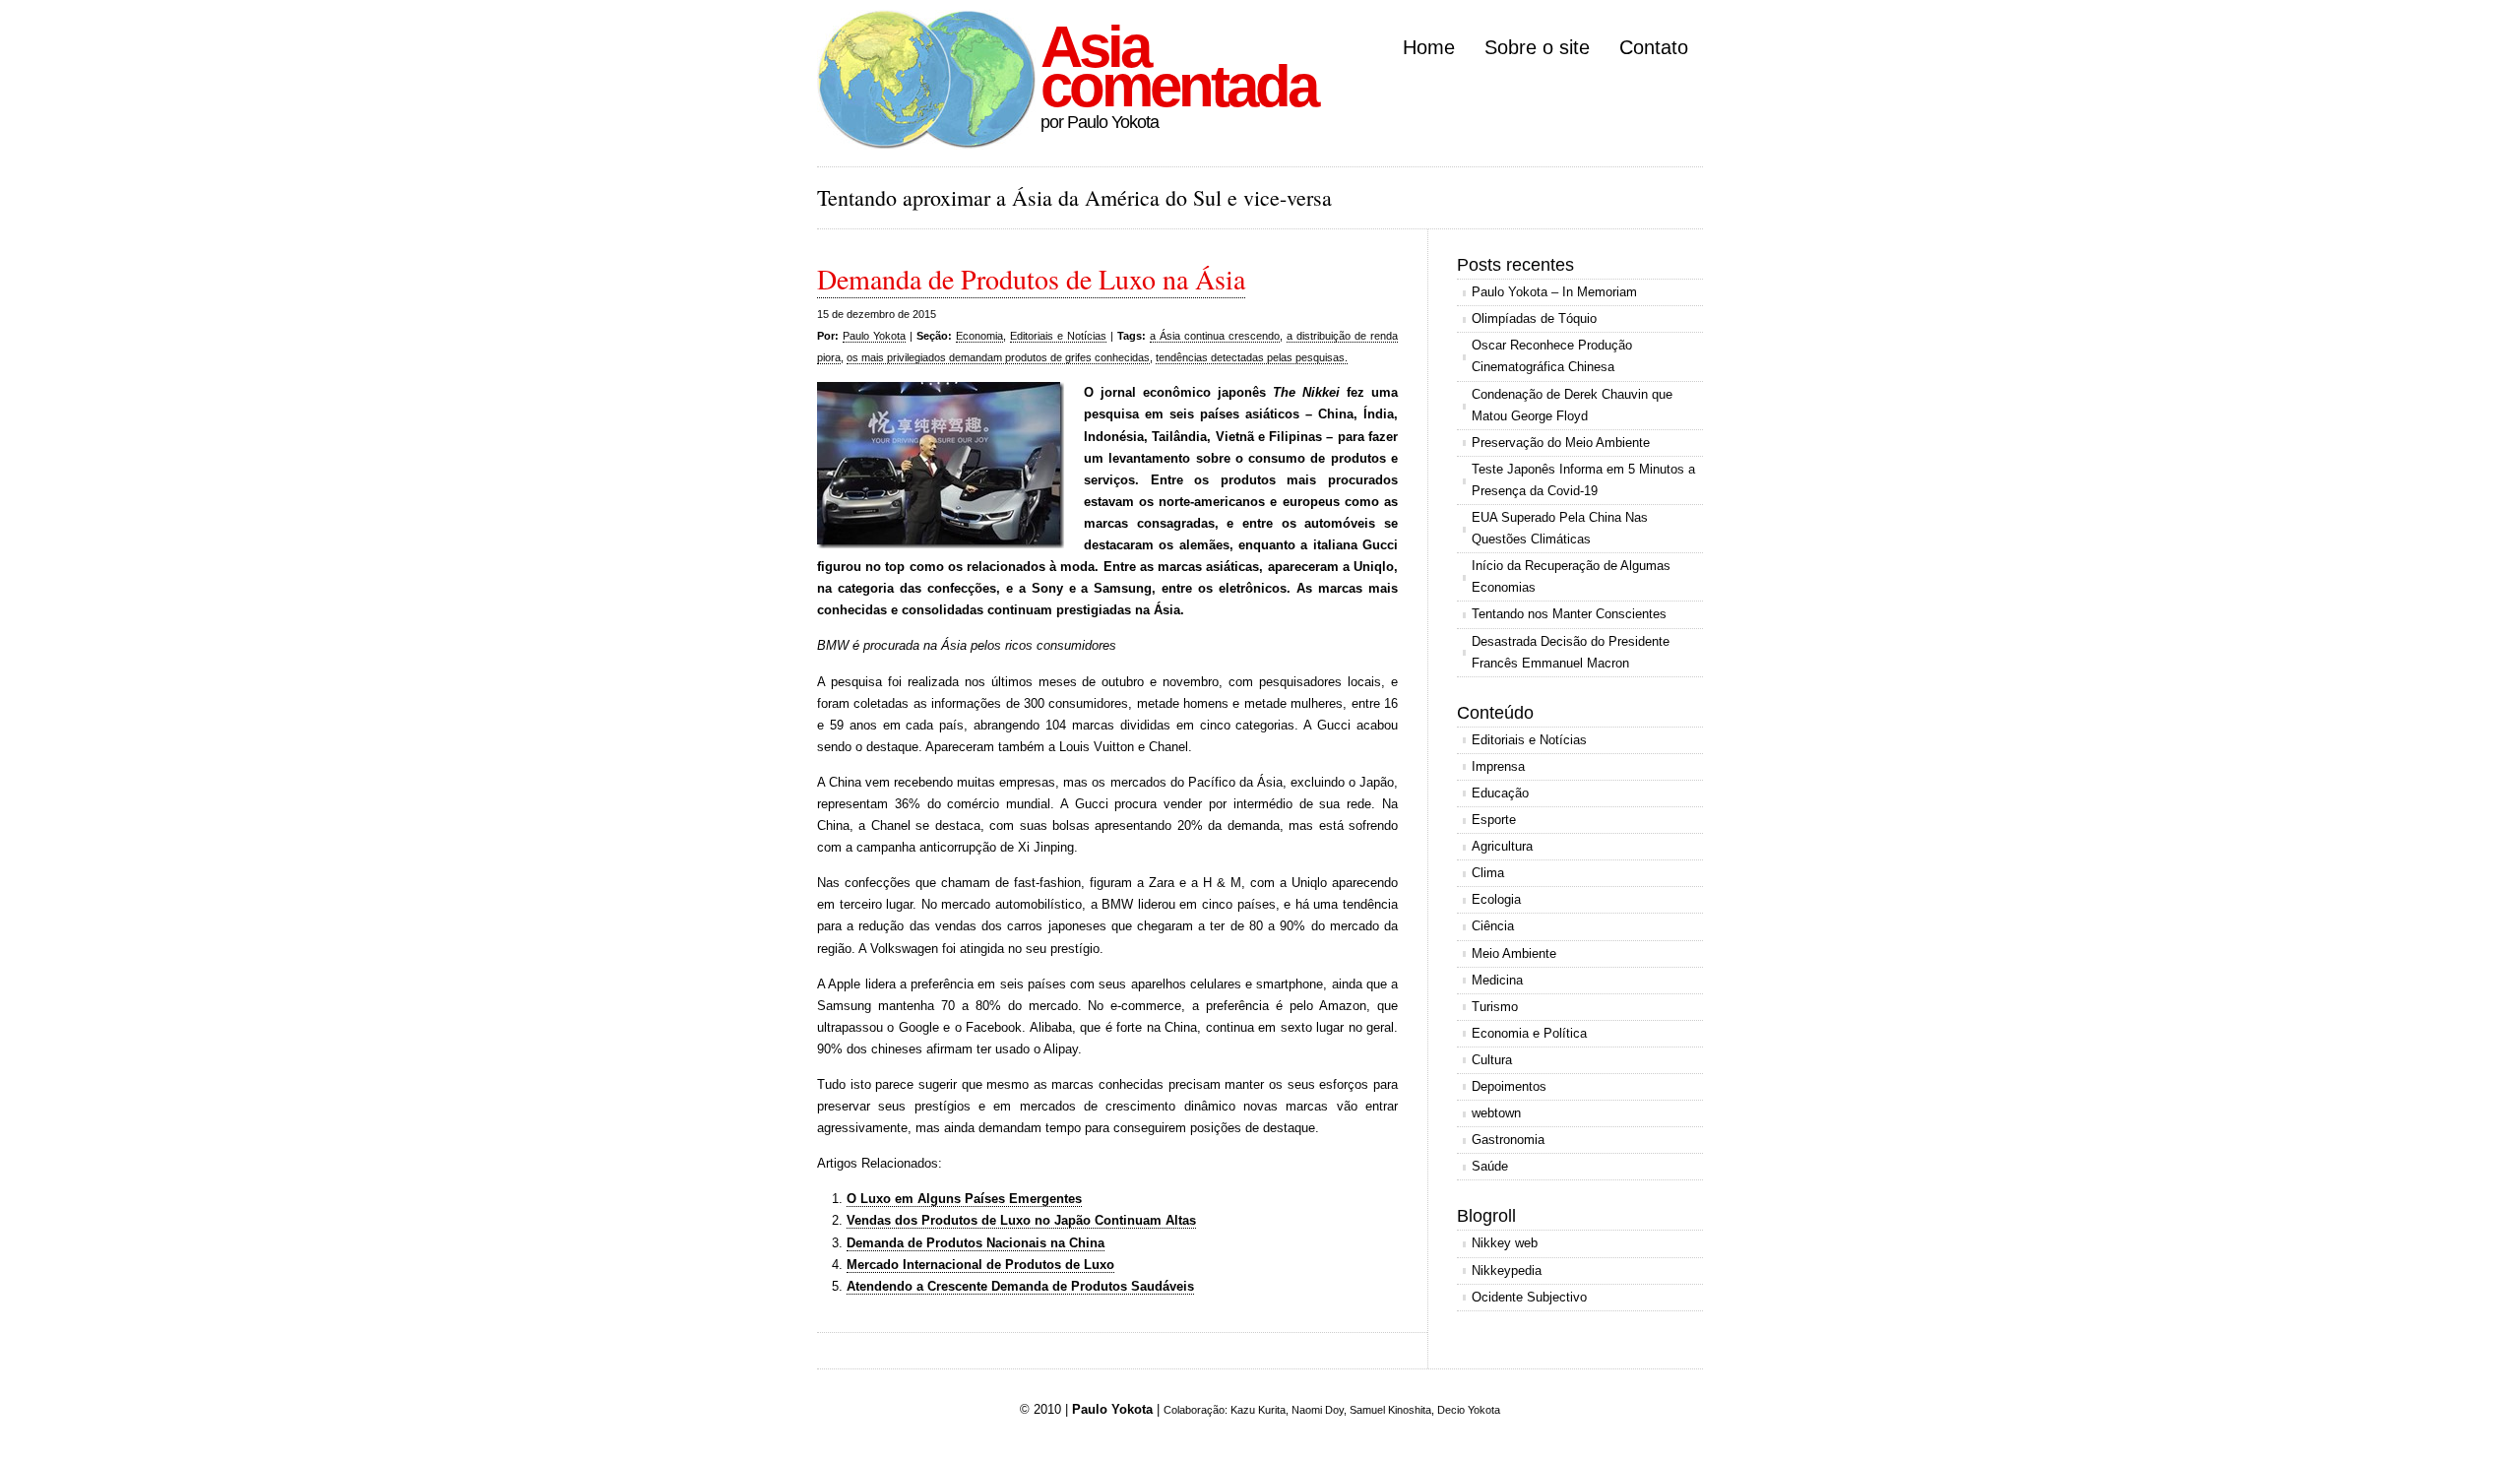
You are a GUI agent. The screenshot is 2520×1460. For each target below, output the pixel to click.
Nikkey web (1505, 1243)
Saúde (1490, 1166)
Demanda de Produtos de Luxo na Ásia (1031, 279)
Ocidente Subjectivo (1529, 1297)
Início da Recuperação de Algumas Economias (1571, 576)
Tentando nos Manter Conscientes (1569, 614)
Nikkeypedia (1507, 1270)
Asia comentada (1178, 66)
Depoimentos (1509, 1086)
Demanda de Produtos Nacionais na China (976, 1243)
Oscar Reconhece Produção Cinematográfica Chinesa (1552, 356)
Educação (1500, 793)
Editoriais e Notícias (1058, 336)
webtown (1496, 1113)
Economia (979, 336)
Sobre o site (1537, 47)
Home (1429, 47)
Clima (1488, 873)
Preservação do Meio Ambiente (1561, 443)
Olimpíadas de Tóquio (1534, 318)
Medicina (1497, 980)
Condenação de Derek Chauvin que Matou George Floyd (1572, 405)
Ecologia (1496, 899)
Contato (1654, 47)
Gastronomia (1508, 1140)
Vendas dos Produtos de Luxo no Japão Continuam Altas (1021, 1220)
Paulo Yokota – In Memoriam (1554, 292)
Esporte (1494, 820)
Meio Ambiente (1514, 953)
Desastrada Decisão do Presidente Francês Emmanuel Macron (1571, 652)
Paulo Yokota (874, 336)
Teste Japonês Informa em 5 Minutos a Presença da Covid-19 (1583, 480)
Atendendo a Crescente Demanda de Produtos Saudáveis (1020, 1286)
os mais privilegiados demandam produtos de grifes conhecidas (998, 357)
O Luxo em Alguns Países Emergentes (964, 1199)
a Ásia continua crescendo (1215, 336)
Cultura (1492, 1060)
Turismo (1495, 1007)
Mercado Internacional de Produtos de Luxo (980, 1265)
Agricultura (1502, 846)
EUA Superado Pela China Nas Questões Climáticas (1560, 528)
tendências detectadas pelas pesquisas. (1252, 357)
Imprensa (1498, 766)
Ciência (1493, 926)
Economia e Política (1529, 1033)
